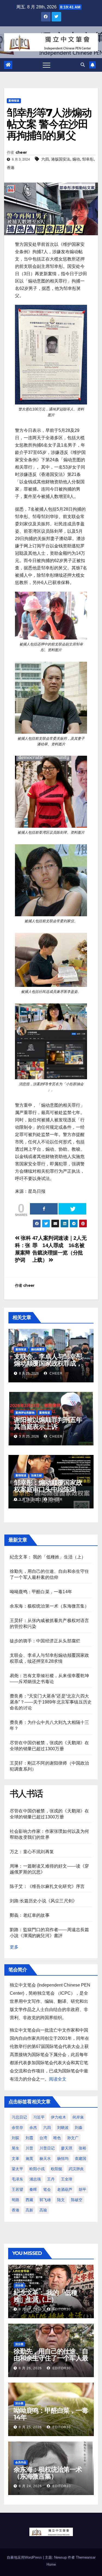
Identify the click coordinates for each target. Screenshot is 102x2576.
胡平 (82, 2189)
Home (51, 2564)
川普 (29, 2148)
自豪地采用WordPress (25, 2557)
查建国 (81, 2158)
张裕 (82, 2148)
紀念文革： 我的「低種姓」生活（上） (48, 1557)
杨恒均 (63, 2158)
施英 (29, 2158)
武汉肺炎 (76, 2169)
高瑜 (43, 2210)
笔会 (47, 2189)
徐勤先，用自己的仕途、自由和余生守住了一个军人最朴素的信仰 (51, 2358)
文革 (16, 2158)
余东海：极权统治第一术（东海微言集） (50, 1606)
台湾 (43, 2138)
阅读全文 (58, 2079)
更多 (14, 1947)
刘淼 (79, 2128)
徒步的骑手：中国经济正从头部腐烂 (45, 1641)
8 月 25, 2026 (30, 2427)
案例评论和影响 (25, 1413)
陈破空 (77, 2200)
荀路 (16, 2200)
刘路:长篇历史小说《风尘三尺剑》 (43, 1901)
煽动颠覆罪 (38, 1349)
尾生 (16, 2148)
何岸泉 (78, 2117)
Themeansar (86, 2557)
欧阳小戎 (37, 2169)
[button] (83, 65)
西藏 (29, 2200)
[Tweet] (72, 1209)
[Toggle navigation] (47, 65)
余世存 (17, 2128)
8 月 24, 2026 (30, 2486)
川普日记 (47, 2148)
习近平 (39, 2117)
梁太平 (17, 2169)
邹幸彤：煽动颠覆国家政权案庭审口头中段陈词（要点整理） (48, 1489)
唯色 (57, 2138)
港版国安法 (61, 159)
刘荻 (16, 2138)
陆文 (61, 2200)
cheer (21, 152)
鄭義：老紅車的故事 (30, 1915)
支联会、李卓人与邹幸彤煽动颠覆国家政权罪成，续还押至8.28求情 (48, 1363)
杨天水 (45, 2158)
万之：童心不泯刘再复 (32, 1852)
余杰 (33, 2128)
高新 (29, 2210)
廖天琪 (67, 2148)
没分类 (19, 2285)
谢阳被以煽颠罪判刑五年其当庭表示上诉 (48, 1423)
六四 (45, 159)
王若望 (17, 2189)
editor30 (61, 2309)
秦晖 (33, 2189)
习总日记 (19, 2117)
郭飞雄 (45, 2200)
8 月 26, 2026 (30, 2368)
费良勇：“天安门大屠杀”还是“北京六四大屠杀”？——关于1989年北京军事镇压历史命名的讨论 (51, 1702)
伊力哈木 (58, 2117)
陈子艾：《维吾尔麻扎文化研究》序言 (47, 1886)
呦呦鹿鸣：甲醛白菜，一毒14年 (41, 1592)
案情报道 (14, 101)
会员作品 (21, 2462)
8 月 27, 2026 (30, 2309)
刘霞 (29, 2138)
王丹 (51, 2179)
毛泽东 (17, 2179)
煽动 (76, 159)
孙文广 (73, 2138)
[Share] (44, 1209)
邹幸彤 (88, 159)
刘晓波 (63, 2128)
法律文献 (36, 1475)
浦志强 (35, 2179)
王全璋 (67, 2179)
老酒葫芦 (65, 2189)
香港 (11, 168)
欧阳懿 (57, 2169)
